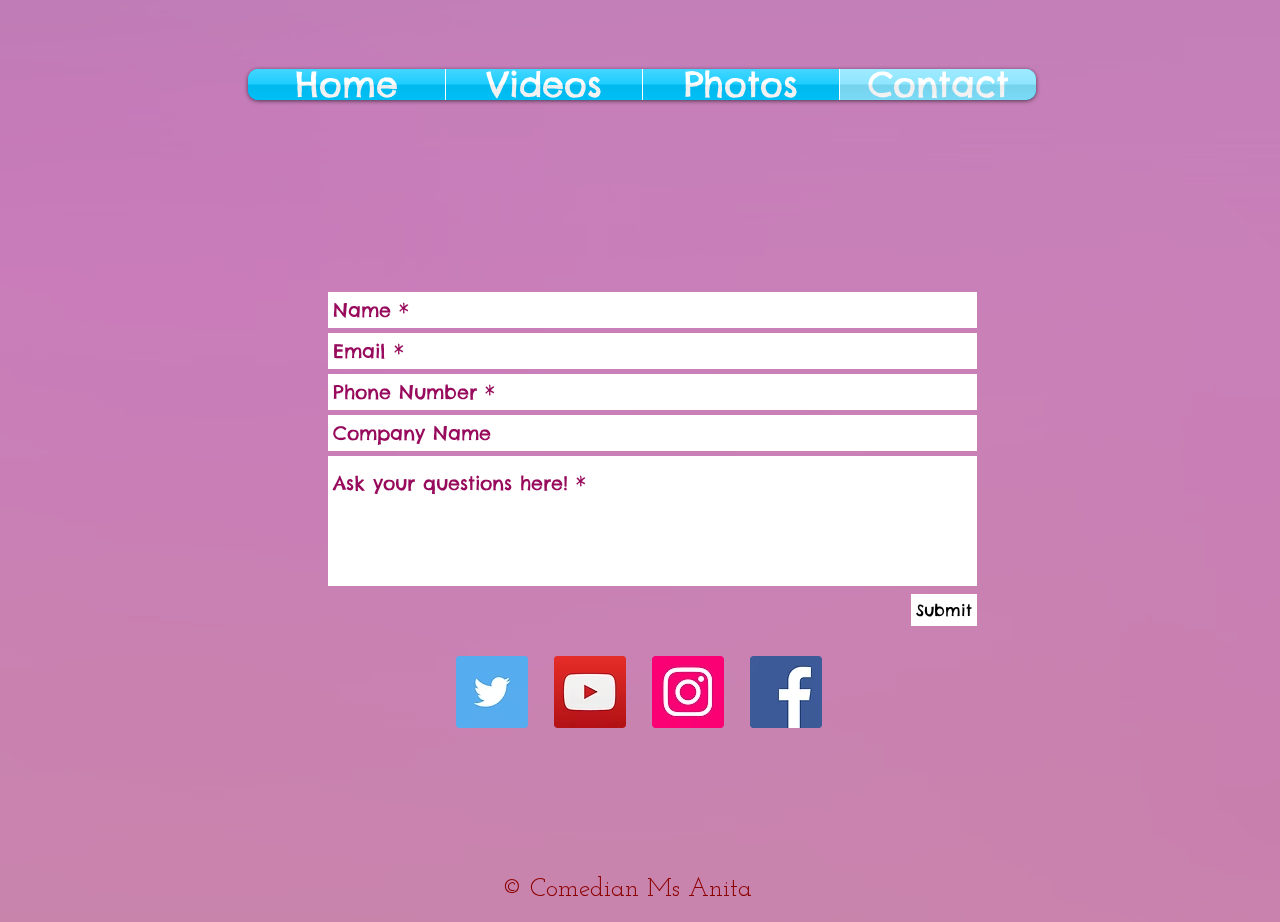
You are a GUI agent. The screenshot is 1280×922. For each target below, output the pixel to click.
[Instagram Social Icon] (688, 692)
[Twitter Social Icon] (492, 692)
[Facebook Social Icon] (786, 692)
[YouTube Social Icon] (590, 692)
